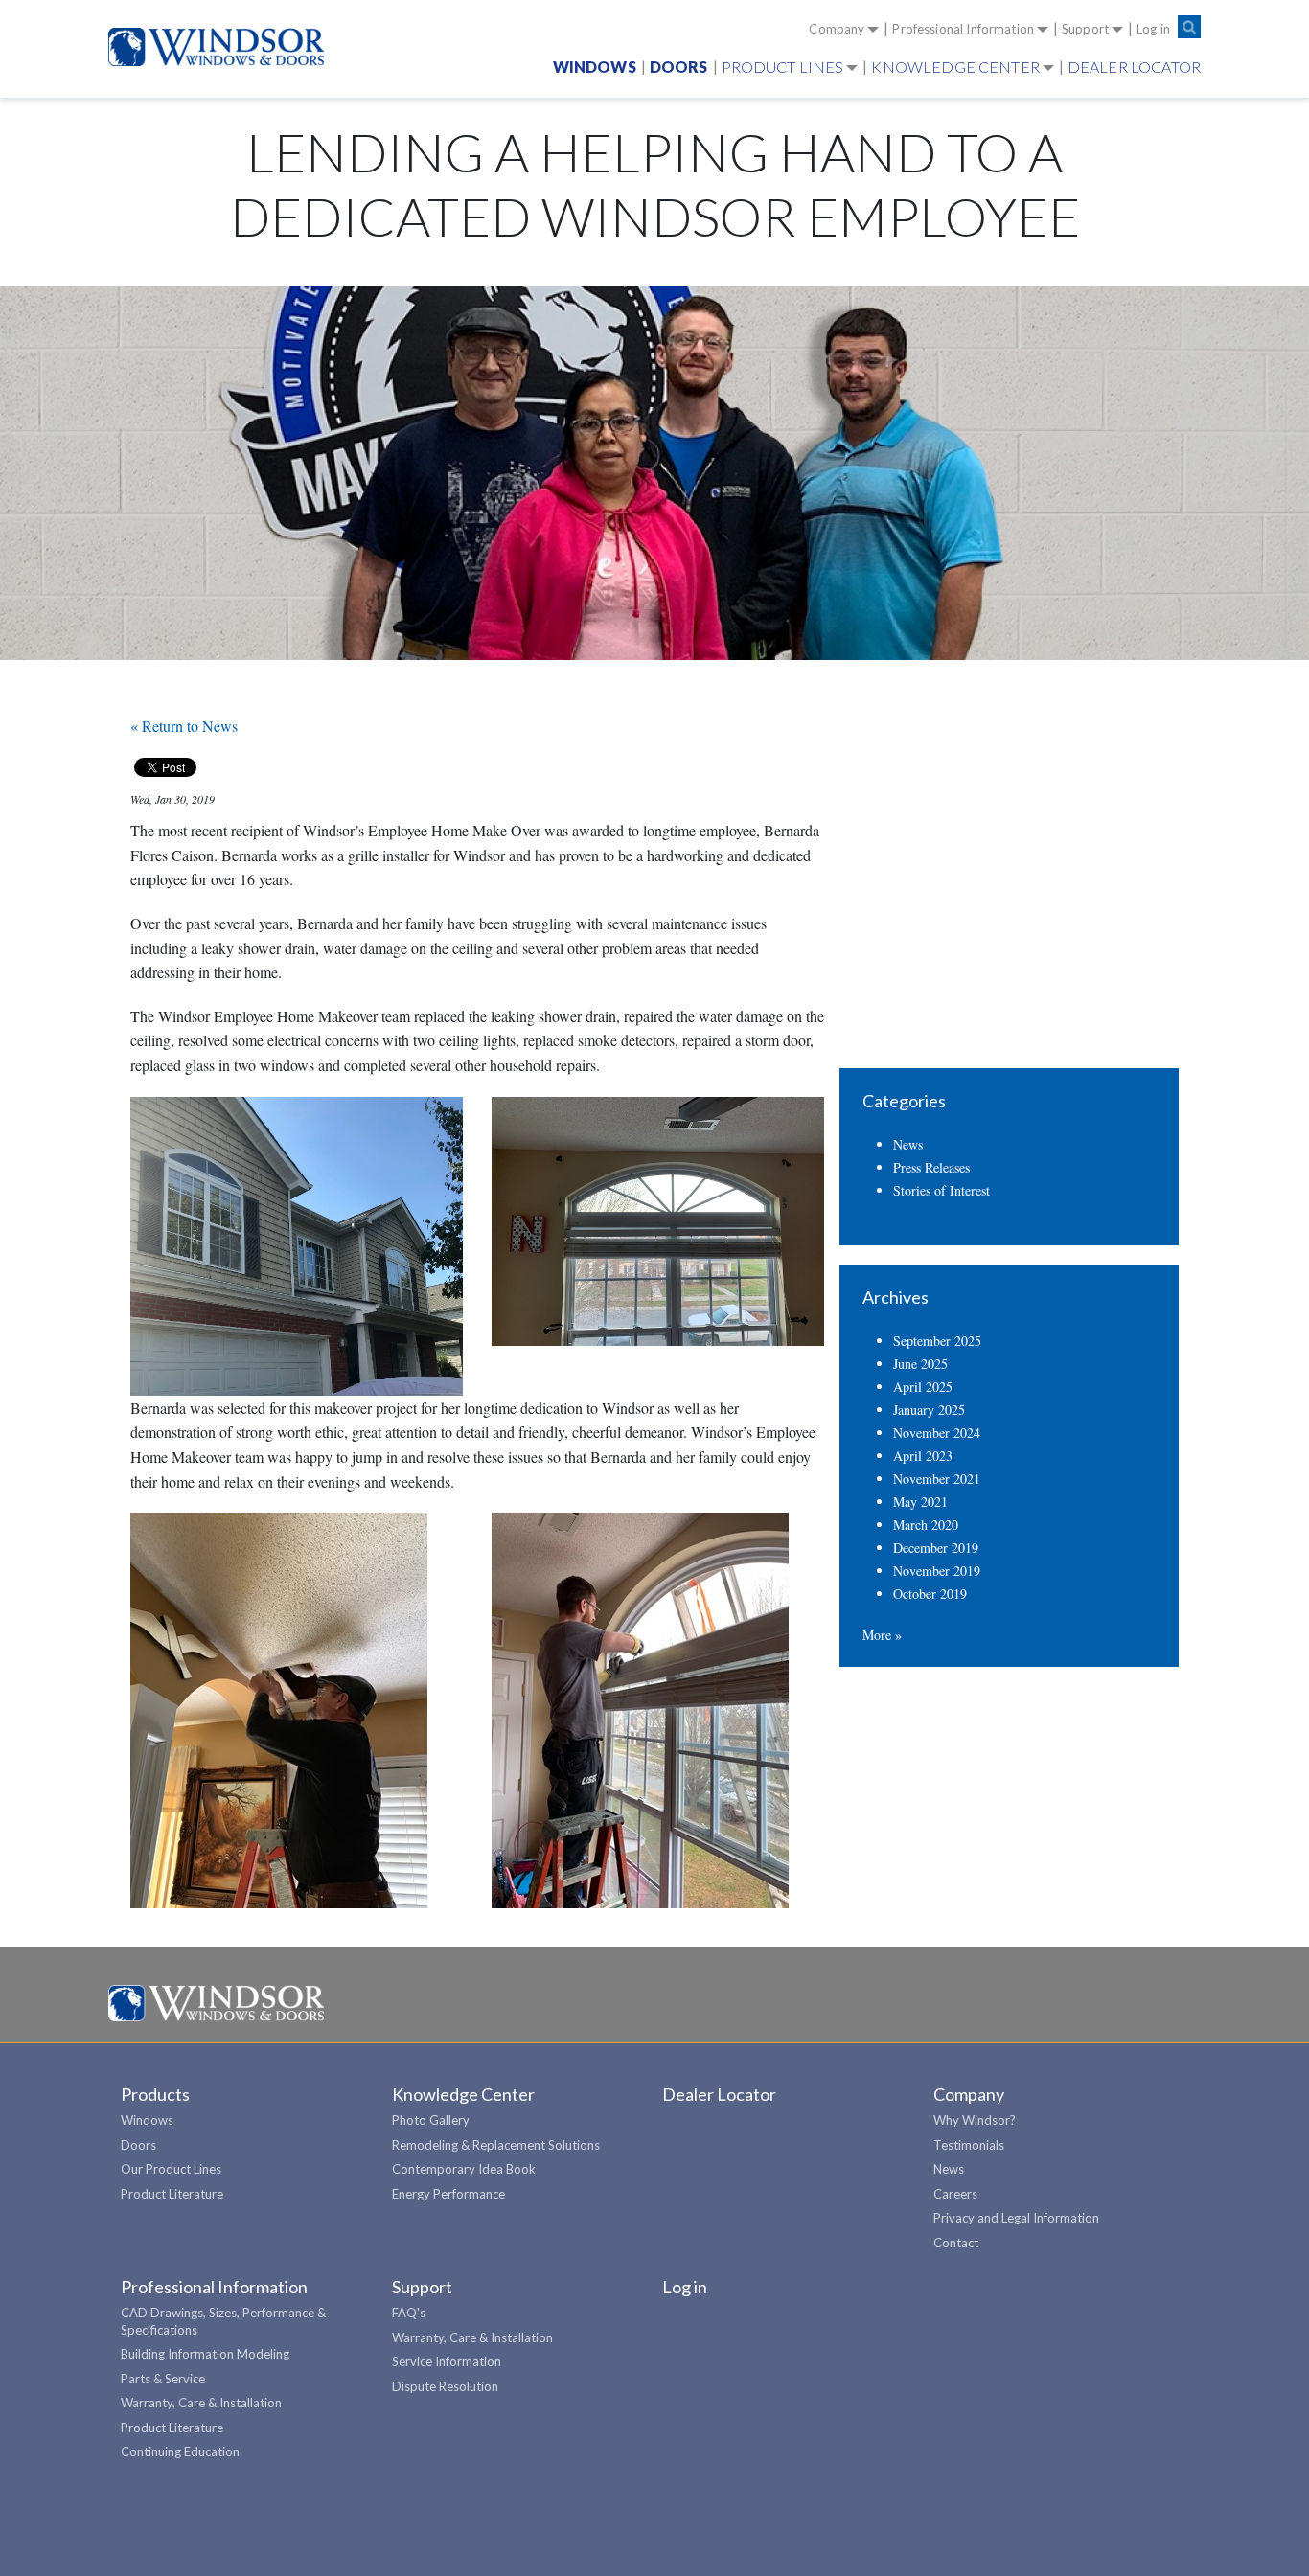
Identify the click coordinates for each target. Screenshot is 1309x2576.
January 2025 (929, 1410)
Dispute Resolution (445, 2386)
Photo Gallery (431, 2120)
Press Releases (931, 1167)
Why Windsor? (975, 2120)
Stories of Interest (942, 1190)
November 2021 (937, 1479)
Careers (955, 2194)
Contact (956, 2243)
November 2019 (937, 1571)
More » (882, 1635)
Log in (1153, 29)
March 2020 (926, 1525)
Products (155, 2094)
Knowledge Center (955, 67)
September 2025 (937, 1341)
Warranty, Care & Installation (201, 2403)
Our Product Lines (171, 2169)
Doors (679, 67)
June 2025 (920, 1364)
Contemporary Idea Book (464, 2169)
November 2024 (937, 1433)
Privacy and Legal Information (1016, 2218)
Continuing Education (180, 2451)
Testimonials (969, 2145)
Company (837, 30)
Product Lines (783, 67)
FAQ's (409, 2313)
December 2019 (936, 1548)
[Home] (224, 47)
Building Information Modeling (205, 2354)
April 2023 (923, 1456)
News (908, 1144)
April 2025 (923, 1387)
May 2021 (920, 1502)
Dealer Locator (1134, 67)
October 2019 (930, 1594)
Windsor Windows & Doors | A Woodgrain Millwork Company (216, 2004)
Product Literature (172, 2194)
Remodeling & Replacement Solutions (496, 2145)
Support (1085, 30)
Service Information (447, 2361)
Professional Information (963, 30)
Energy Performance (448, 2194)
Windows (595, 67)
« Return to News (184, 726)
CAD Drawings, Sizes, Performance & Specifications (223, 2321)
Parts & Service (163, 2379)
